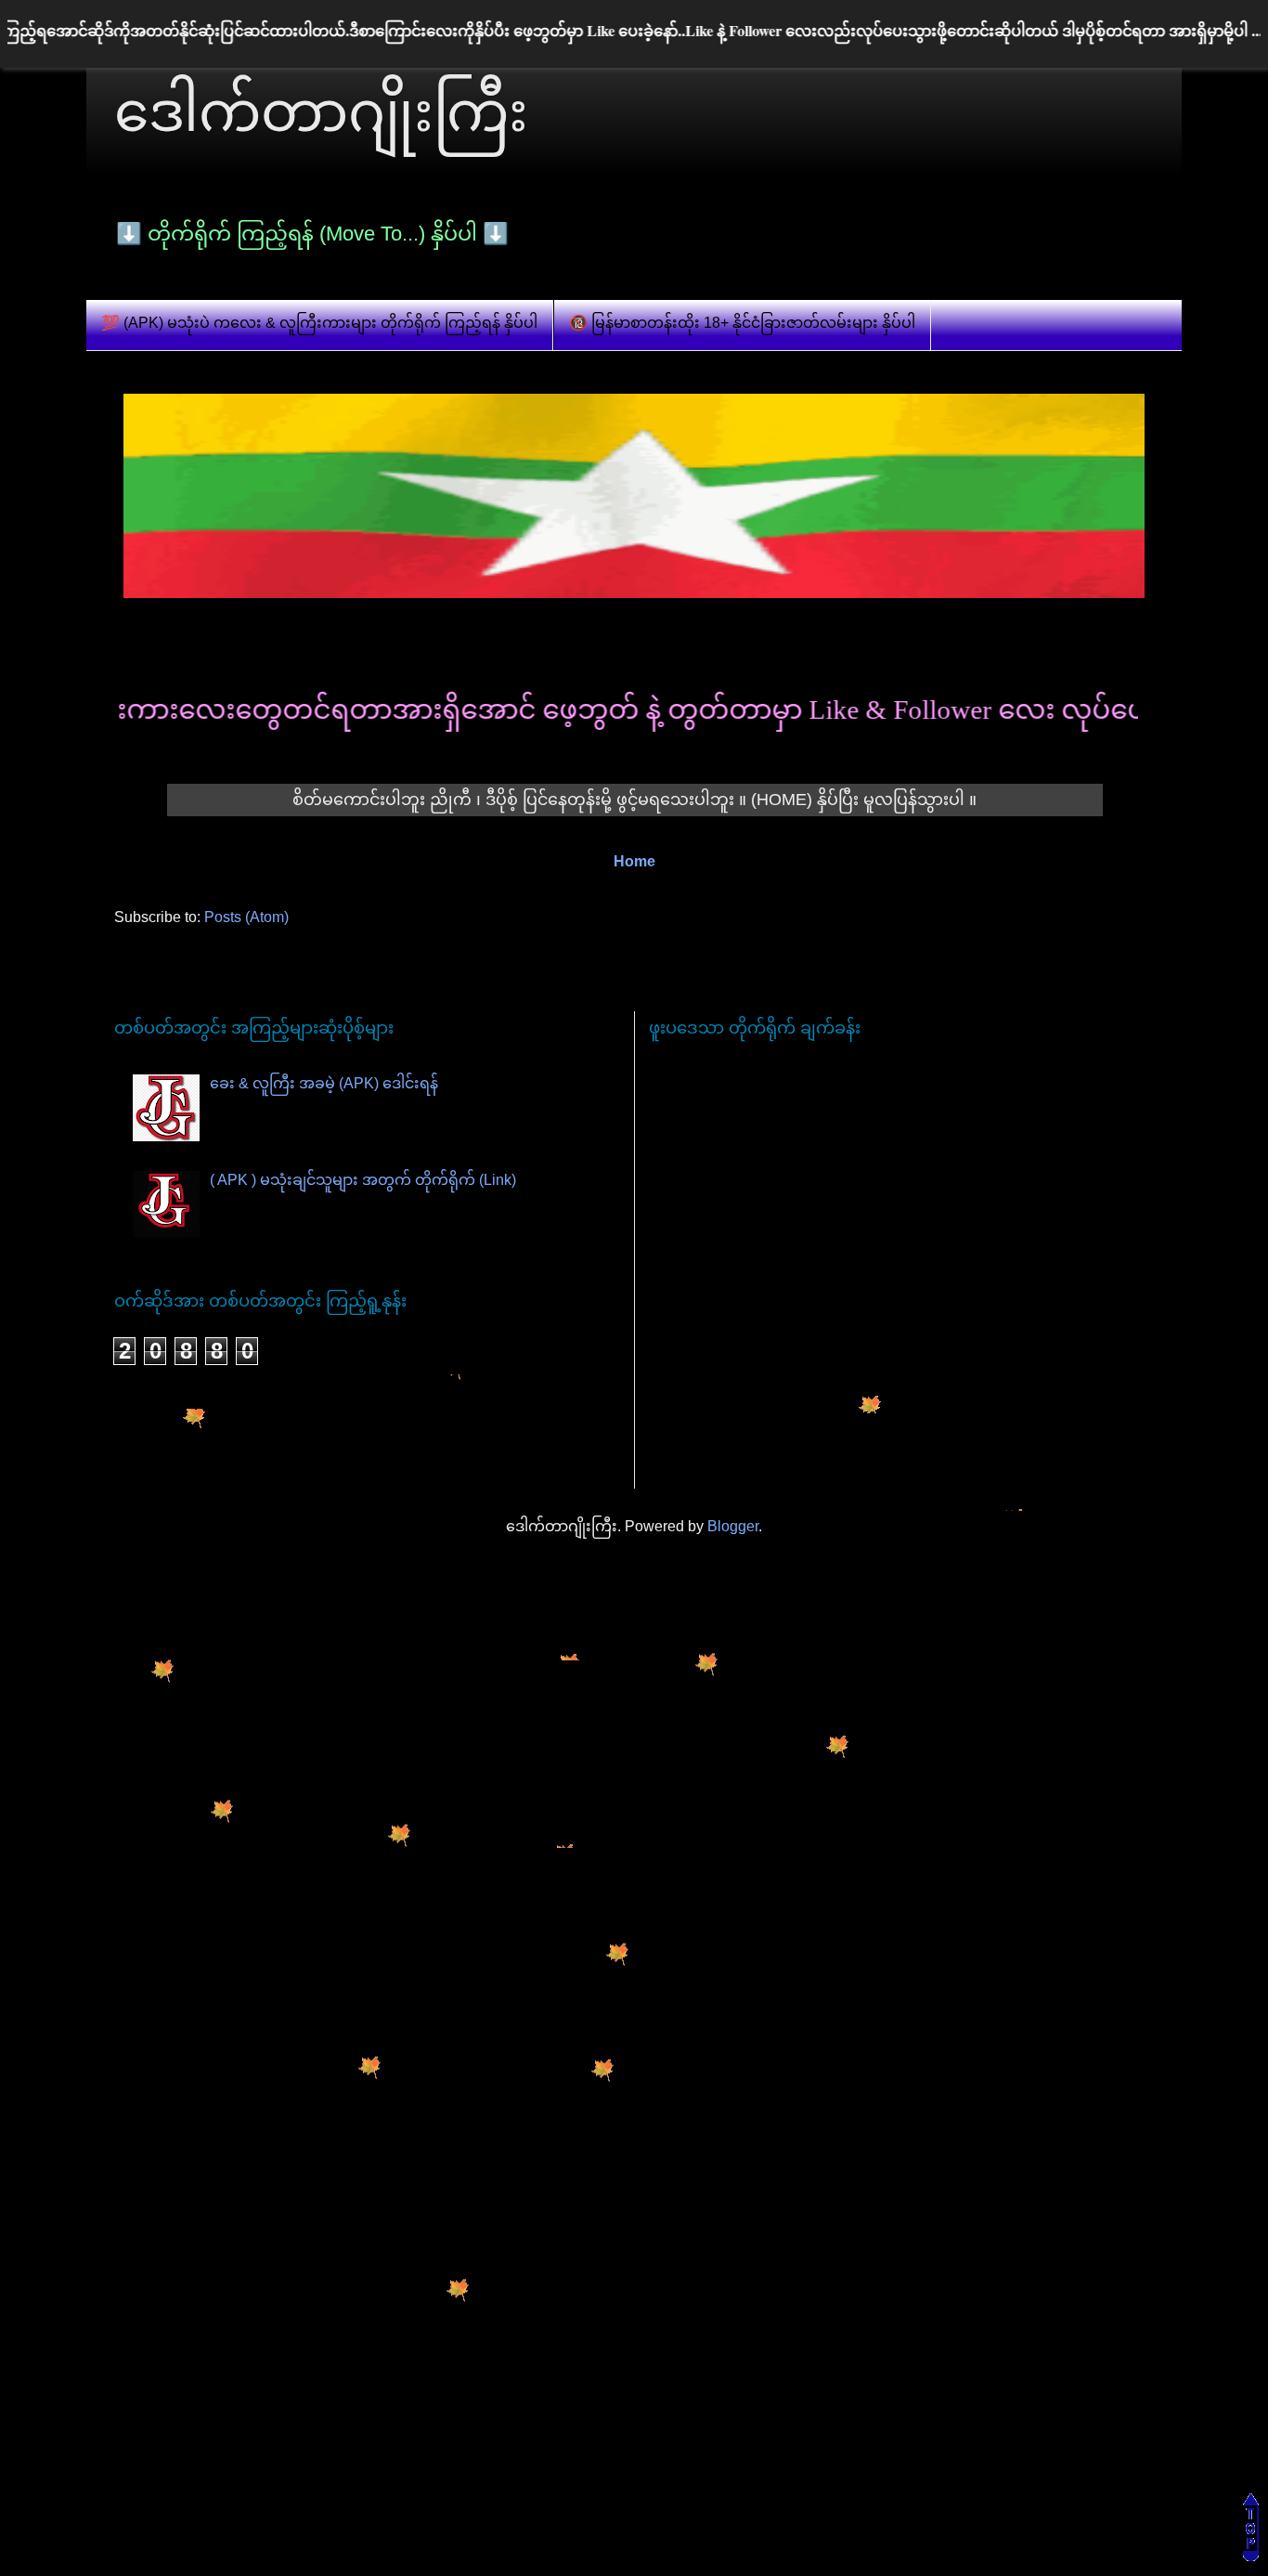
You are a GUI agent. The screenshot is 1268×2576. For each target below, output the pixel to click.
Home (634, 861)
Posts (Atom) (246, 917)
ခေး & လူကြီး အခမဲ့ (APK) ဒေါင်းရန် (324, 1083)
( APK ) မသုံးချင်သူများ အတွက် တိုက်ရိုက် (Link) (363, 1180)
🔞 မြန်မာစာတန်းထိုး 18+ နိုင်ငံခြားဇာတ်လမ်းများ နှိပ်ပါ (742, 323)
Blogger (733, 1526)
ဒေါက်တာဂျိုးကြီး (321, 112)
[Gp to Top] (1251, 2556)
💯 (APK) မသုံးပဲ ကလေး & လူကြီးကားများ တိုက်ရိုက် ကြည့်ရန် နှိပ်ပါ (319, 323)
